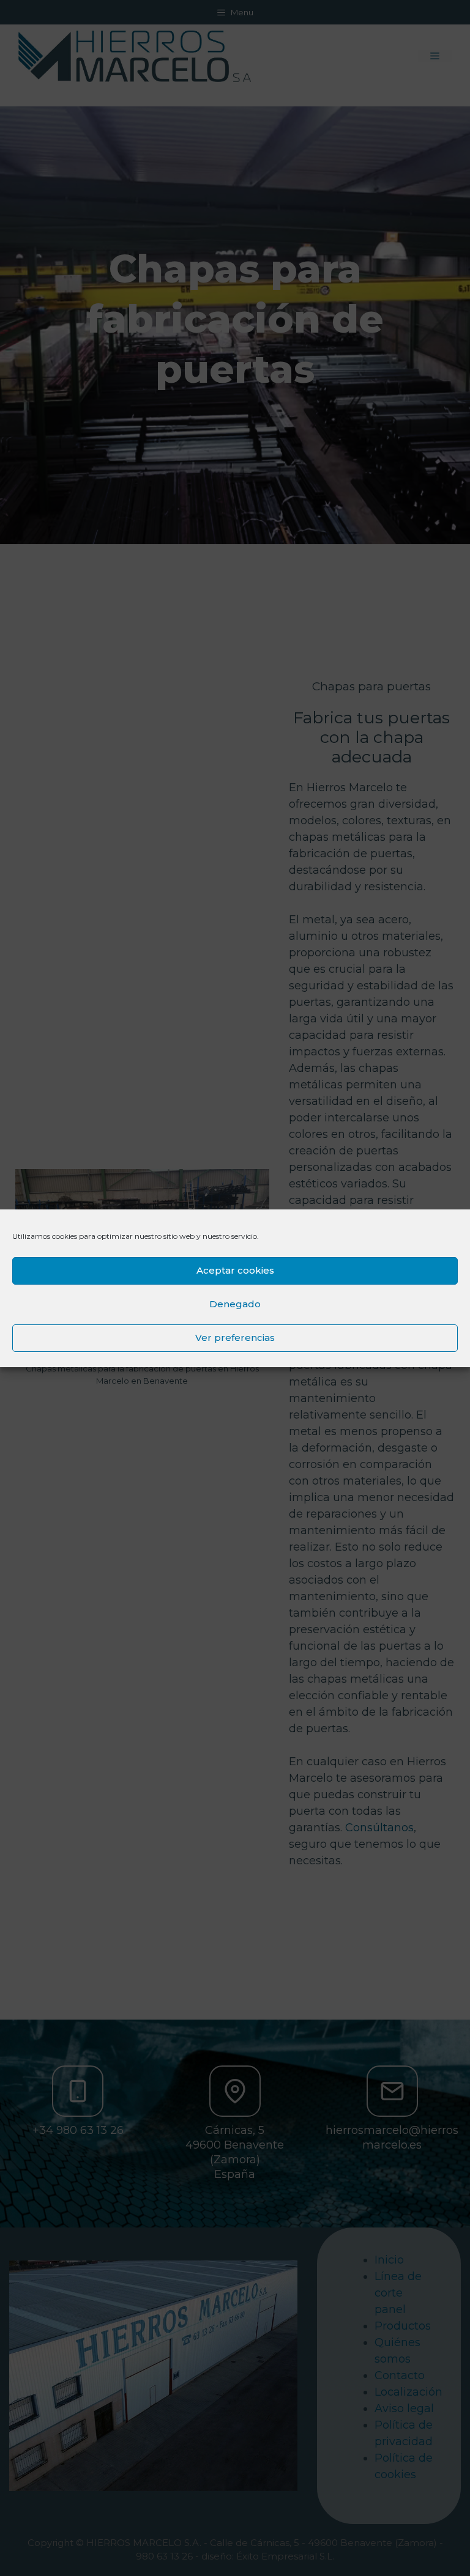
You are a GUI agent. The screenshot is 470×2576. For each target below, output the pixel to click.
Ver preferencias (235, 1338)
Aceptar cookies (235, 1270)
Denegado (235, 1304)
